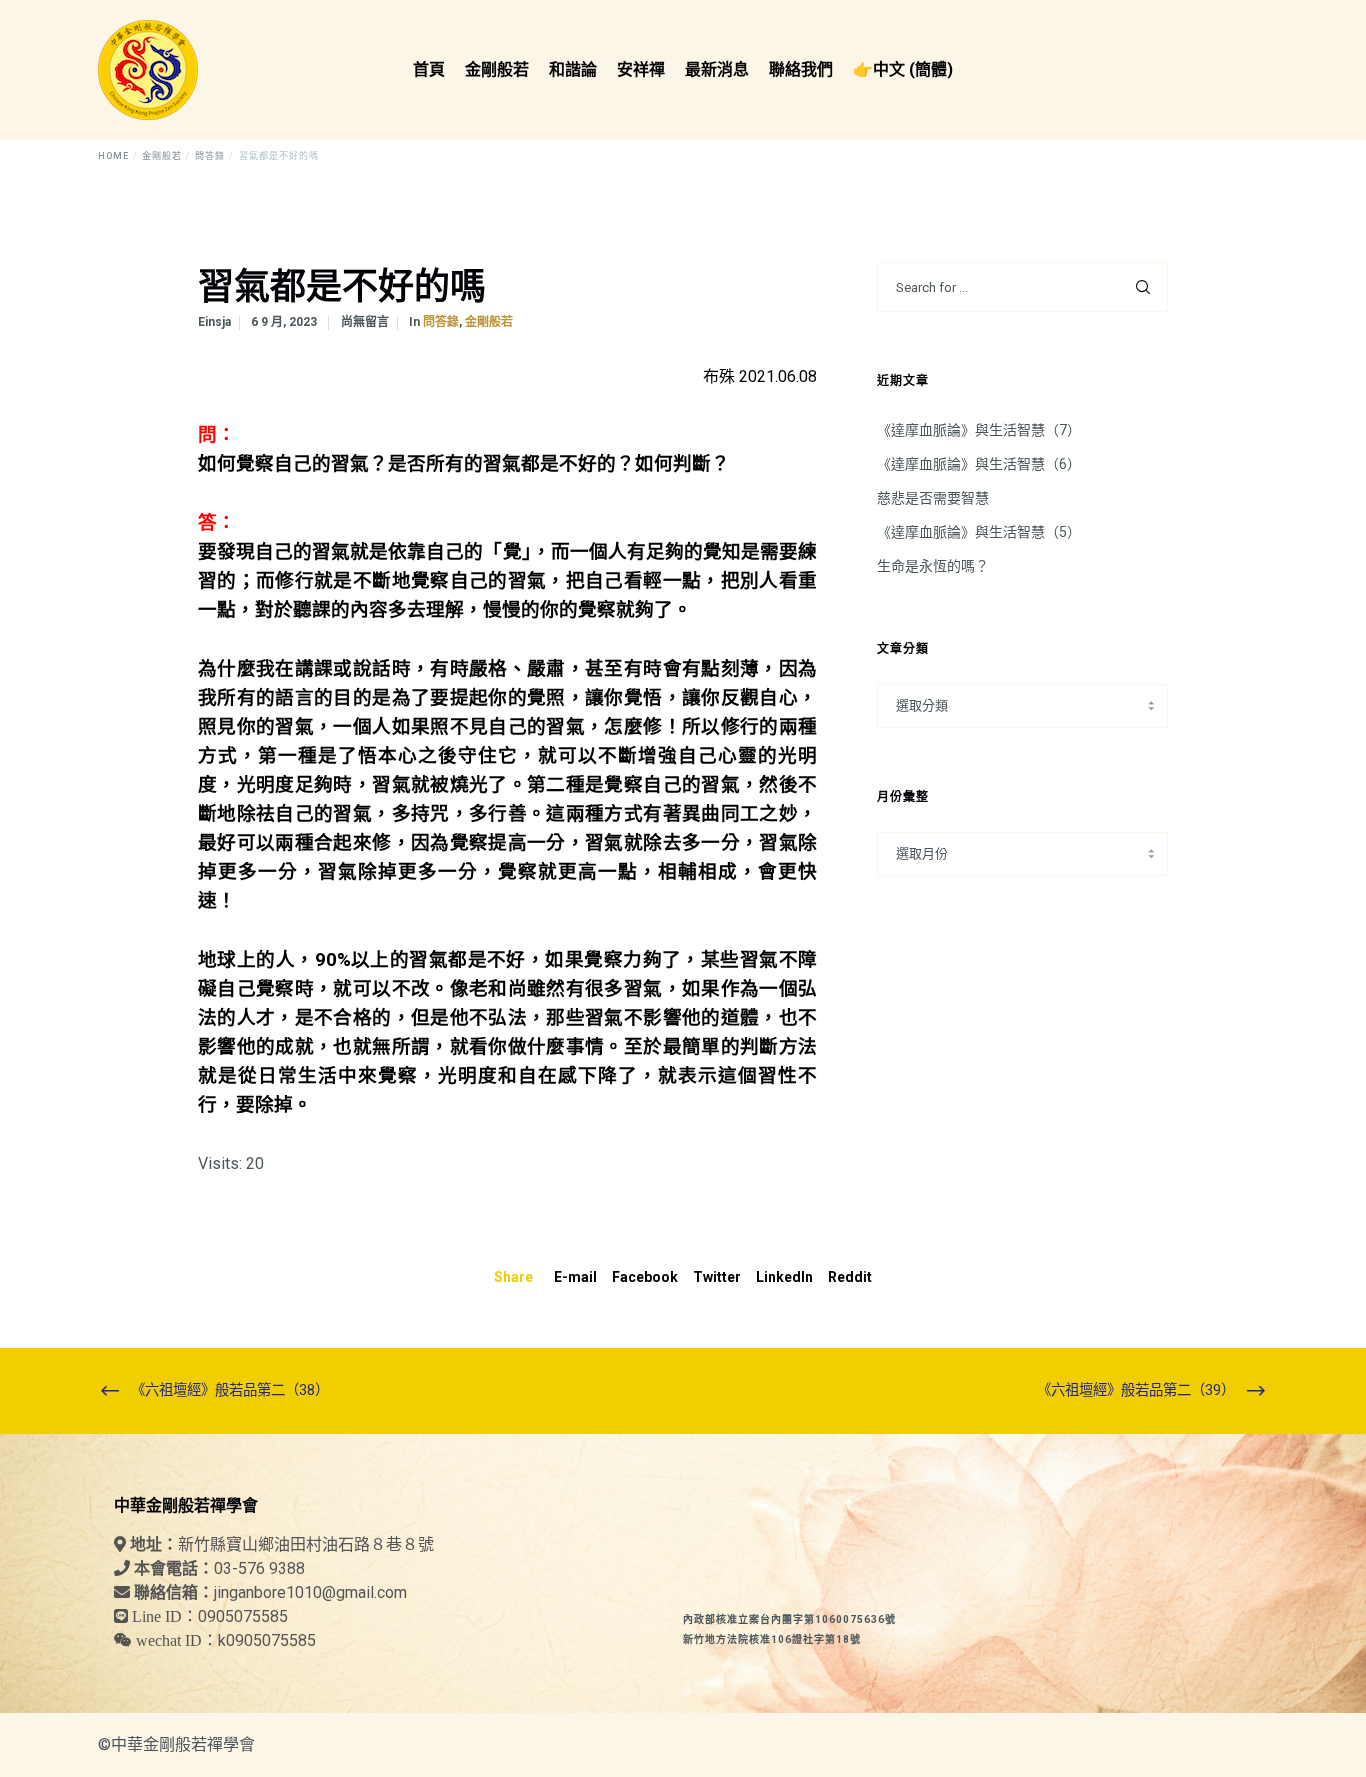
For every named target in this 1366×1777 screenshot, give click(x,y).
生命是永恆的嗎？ (933, 566)
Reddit (850, 1277)
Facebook (645, 1277)
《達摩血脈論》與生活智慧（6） (979, 464)
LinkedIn (784, 1277)
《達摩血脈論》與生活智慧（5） (979, 532)
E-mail (575, 1277)
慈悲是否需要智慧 (933, 498)
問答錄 (441, 322)
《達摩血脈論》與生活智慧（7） (979, 430)
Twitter (717, 1277)
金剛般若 (489, 322)
